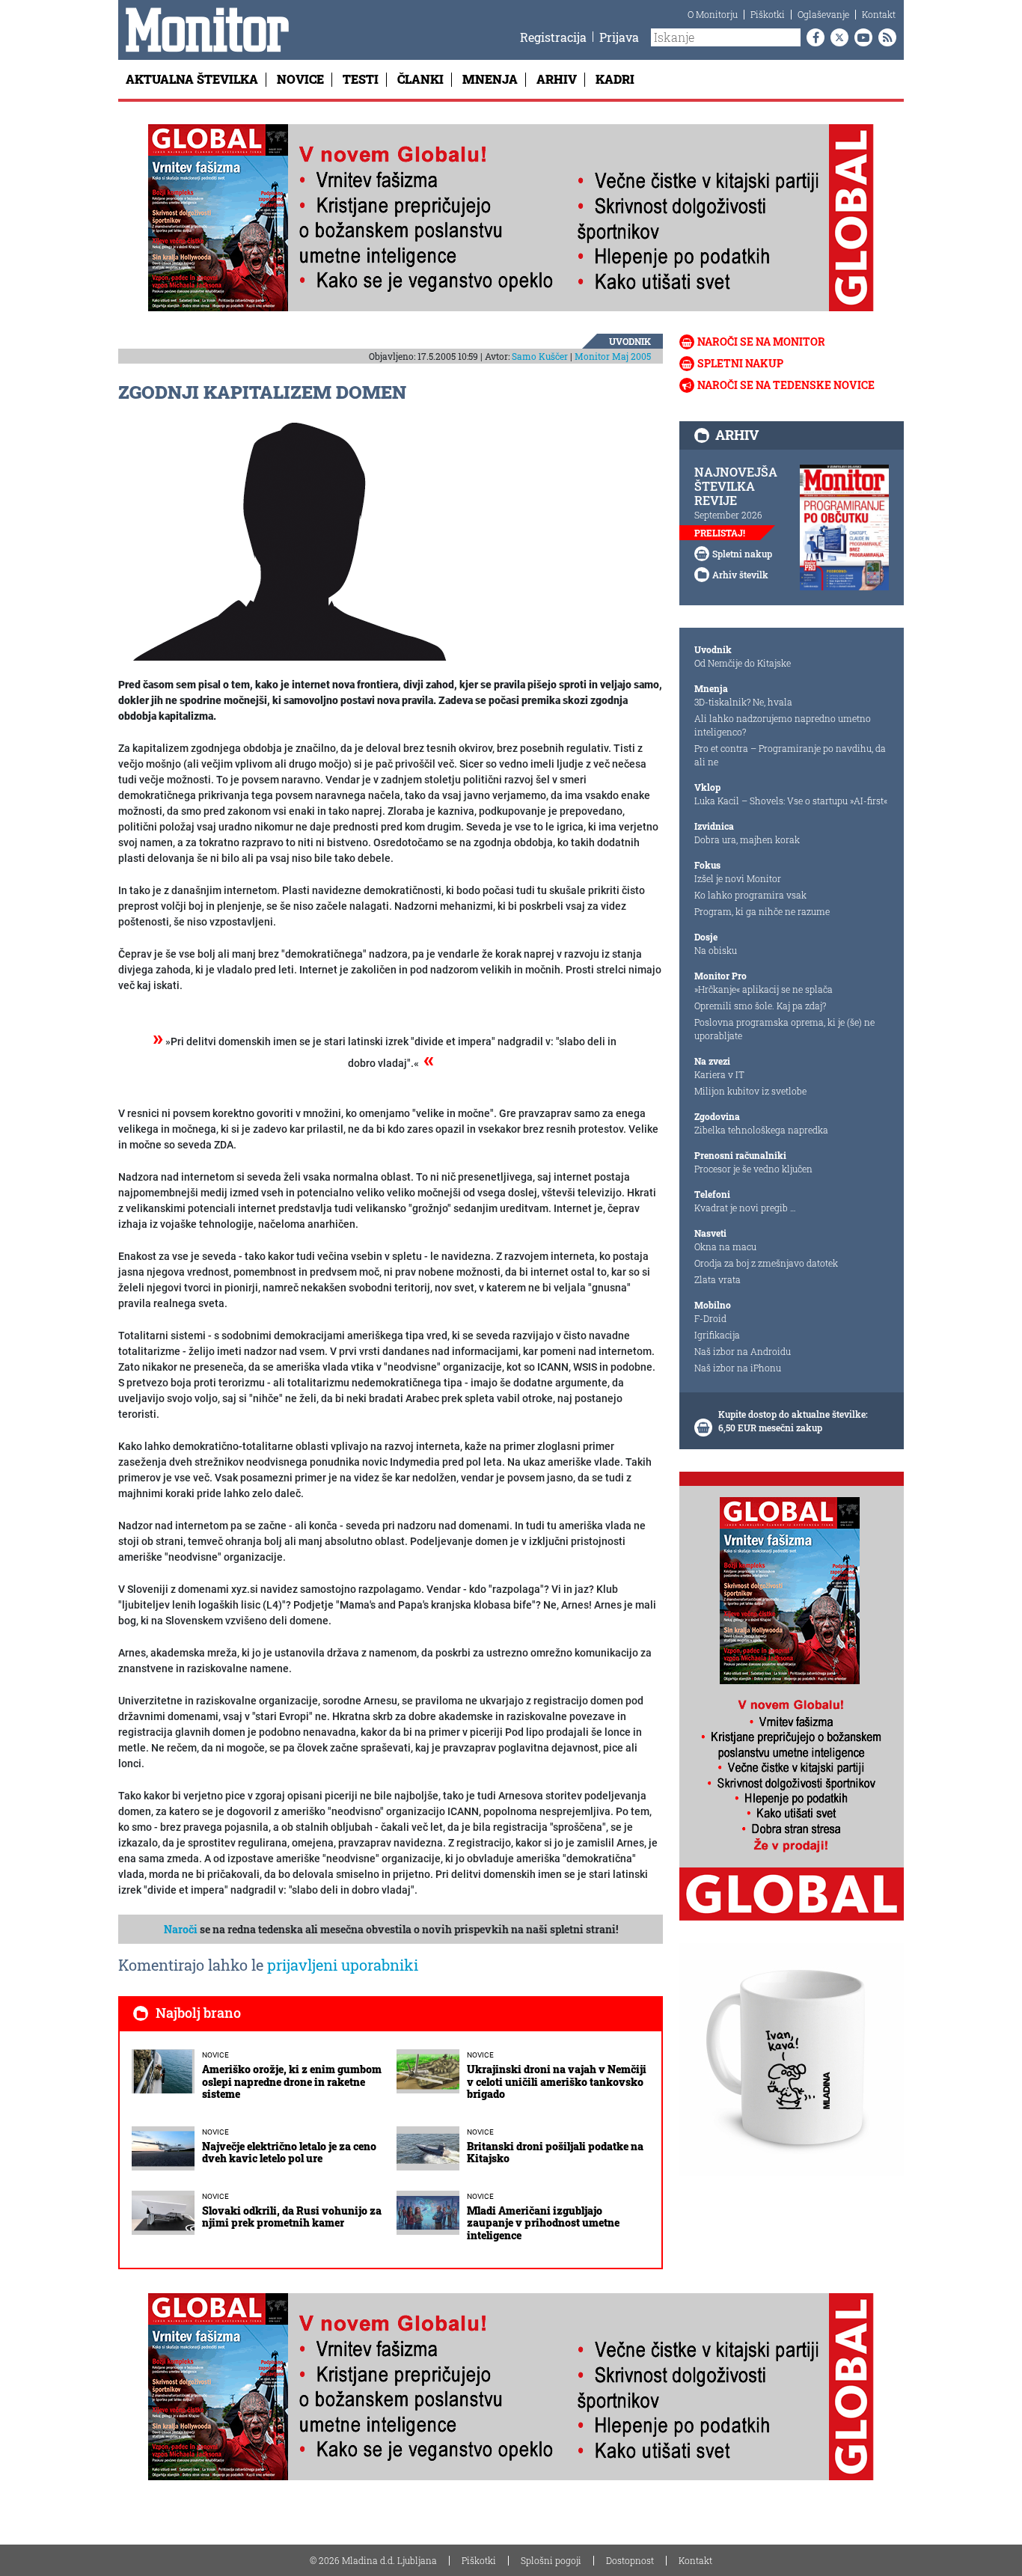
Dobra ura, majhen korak (747, 839)
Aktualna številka (192, 79)
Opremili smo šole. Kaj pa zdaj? (760, 1006)
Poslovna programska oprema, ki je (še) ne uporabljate (784, 1029)
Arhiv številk (740, 575)
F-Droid (710, 1318)
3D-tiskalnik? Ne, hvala (743, 702)
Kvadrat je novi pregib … (745, 1208)
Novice (300, 79)
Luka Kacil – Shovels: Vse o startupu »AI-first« (791, 801)
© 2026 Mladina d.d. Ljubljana (373, 2560)
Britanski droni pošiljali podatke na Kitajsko (555, 2153)
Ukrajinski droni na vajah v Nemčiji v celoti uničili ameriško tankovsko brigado (557, 2082)
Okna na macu (725, 1246)
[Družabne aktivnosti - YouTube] (860, 37)
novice (215, 2055)
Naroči (181, 1929)
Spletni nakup (740, 363)
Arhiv (557, 79)
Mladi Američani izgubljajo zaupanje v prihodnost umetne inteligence (543, 2223)
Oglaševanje (823, 14)
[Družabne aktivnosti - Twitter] (836, 37)
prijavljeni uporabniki (343, 1965)
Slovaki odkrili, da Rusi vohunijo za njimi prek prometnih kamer (292, 2217)
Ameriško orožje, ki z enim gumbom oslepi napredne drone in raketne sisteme (292, 2082)
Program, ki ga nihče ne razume (762, 911)
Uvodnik (630, 341)
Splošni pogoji (551, 2560)
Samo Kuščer (540, 356)
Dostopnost (630, 2560)
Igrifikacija (717, 1335)
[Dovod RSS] (884, 37)
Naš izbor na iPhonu (738, 1368)
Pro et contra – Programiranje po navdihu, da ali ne (790, 755)
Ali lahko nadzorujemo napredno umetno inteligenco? (783, 725)
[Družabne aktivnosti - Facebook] (813, 37)
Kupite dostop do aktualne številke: (793, 1414)
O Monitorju (713, 14)
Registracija (553, 37)
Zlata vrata (717, 1279)
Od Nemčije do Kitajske (743, 663)
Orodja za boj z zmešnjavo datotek (766, 1263)
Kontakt (879, 14)
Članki (420, 79)
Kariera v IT (719, 1074)
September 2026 (728, 515)
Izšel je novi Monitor (738, 878)
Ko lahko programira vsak (750, 895)
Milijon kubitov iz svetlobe (750, 1091)
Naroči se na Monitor (761, 342)
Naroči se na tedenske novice (786, 385)
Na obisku (716, 950)
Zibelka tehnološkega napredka (761, 1130)
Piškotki (768, 14)
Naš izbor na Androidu (743, 1351)
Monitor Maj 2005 (613, 356)
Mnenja (490, 79)
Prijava (619, 37)
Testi (361, 79)
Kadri (615, 79)
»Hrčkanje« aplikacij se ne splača (764, 989)
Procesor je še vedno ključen (753, 1169)
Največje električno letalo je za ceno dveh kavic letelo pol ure (289, 2153)
